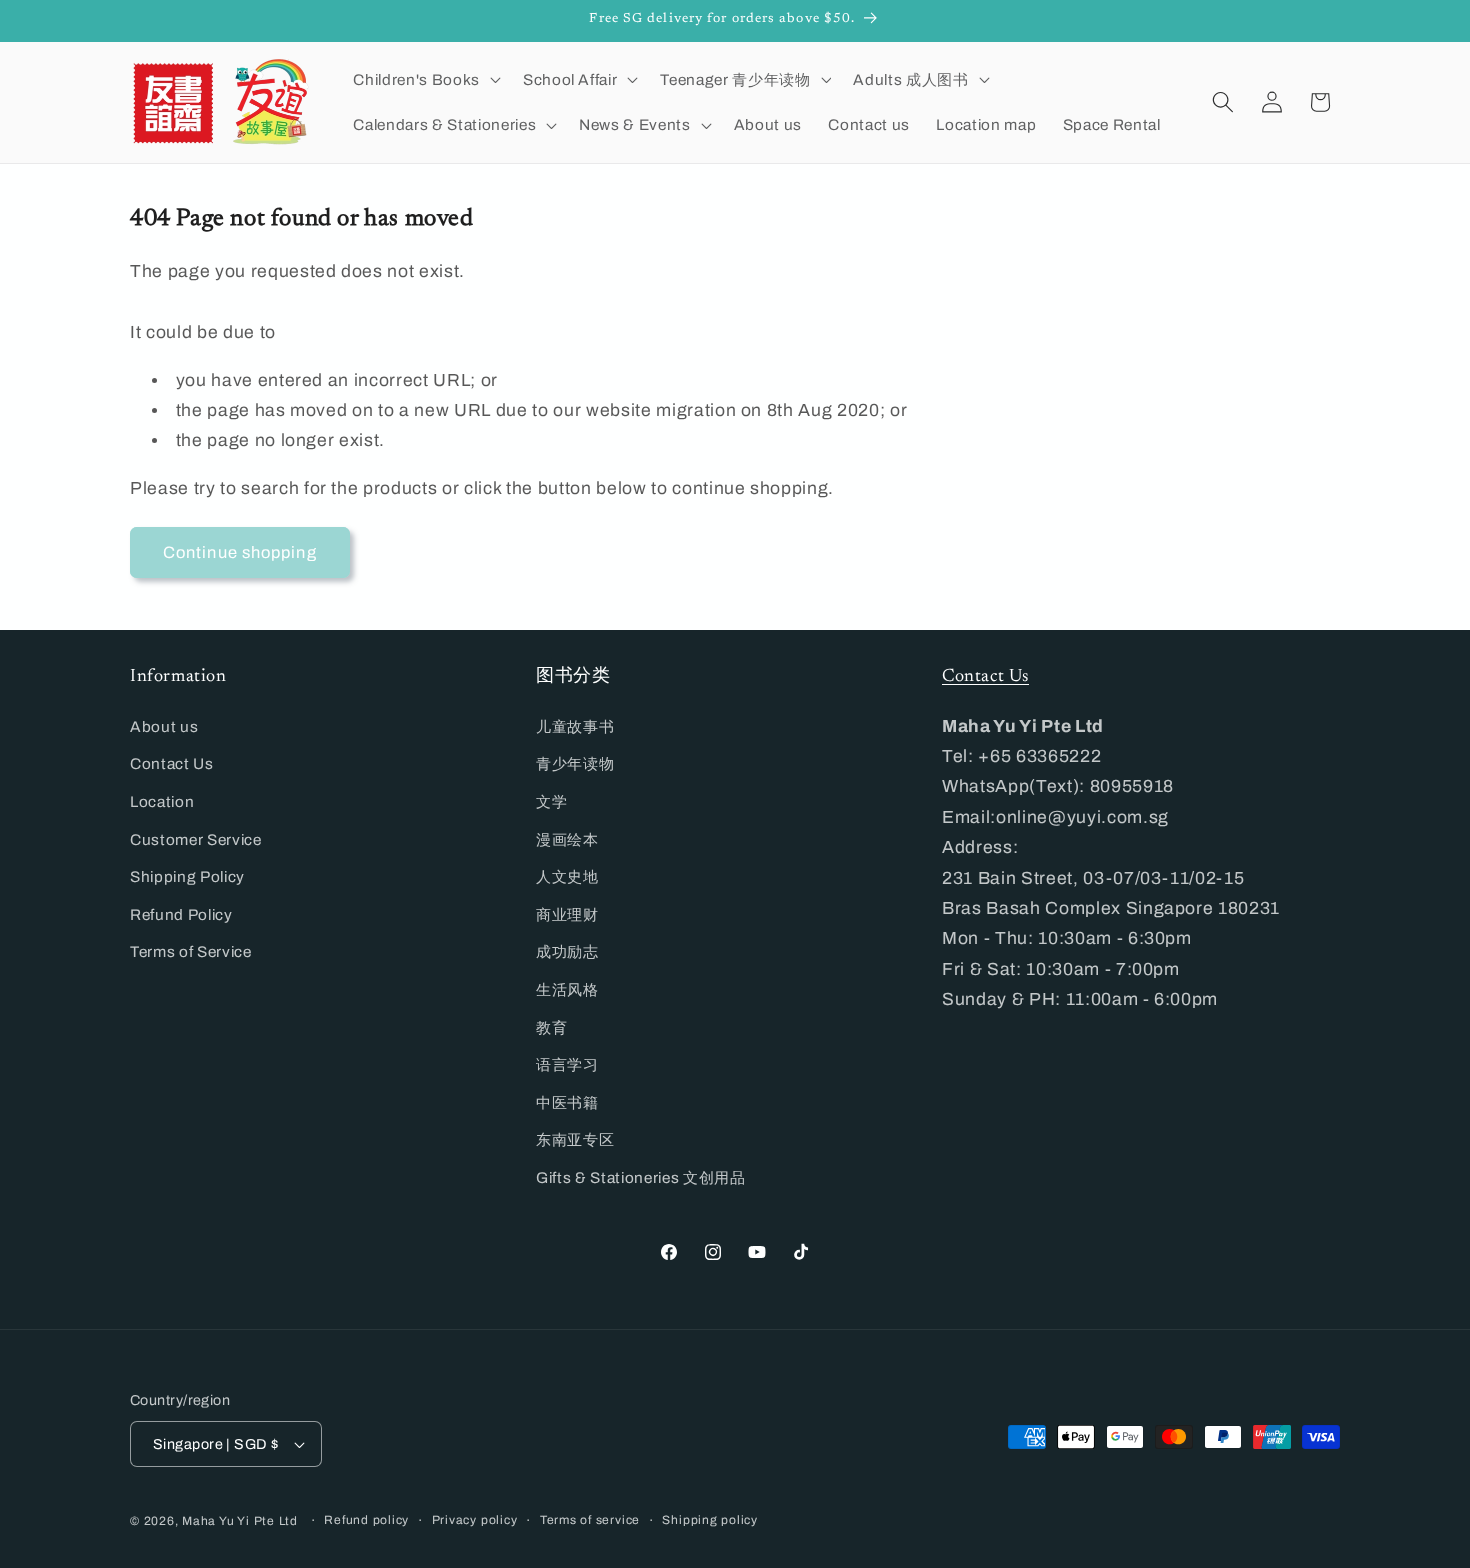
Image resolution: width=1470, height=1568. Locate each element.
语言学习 (567, 1064)
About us (164, 726)
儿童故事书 (575, 726)
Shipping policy (710, 1520)
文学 (551, 801)
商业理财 (567, 914)
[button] (424, 79)
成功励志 (567, 951)
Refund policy (366, 1520)
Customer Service (196, 839)
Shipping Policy (187, 876)
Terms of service (590, 1520)
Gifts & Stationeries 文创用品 (641, 1177)
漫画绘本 (567, 839)
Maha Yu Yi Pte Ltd (240, 1521)
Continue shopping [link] (240, 552)
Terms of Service (191, 951)
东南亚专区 (575, 1139)
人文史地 (567, 876)
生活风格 (567, 989)
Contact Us (172, 763)
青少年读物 (575, 763)
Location (162, 801)
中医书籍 (567, 1102)
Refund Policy (181, 914)
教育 (551, 1027)
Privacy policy (475, 1520)
